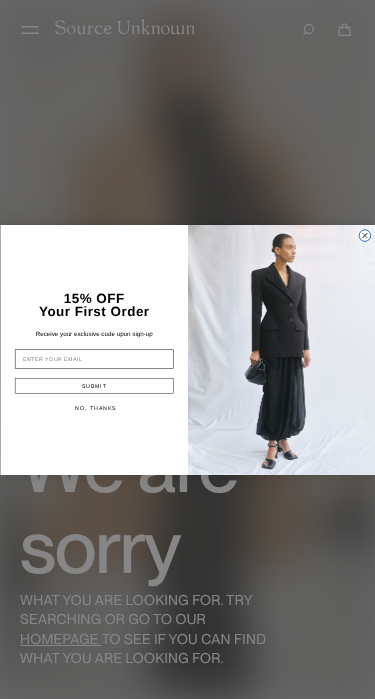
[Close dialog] (365, 235)
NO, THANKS (95, 407)
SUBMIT (93, 385)
